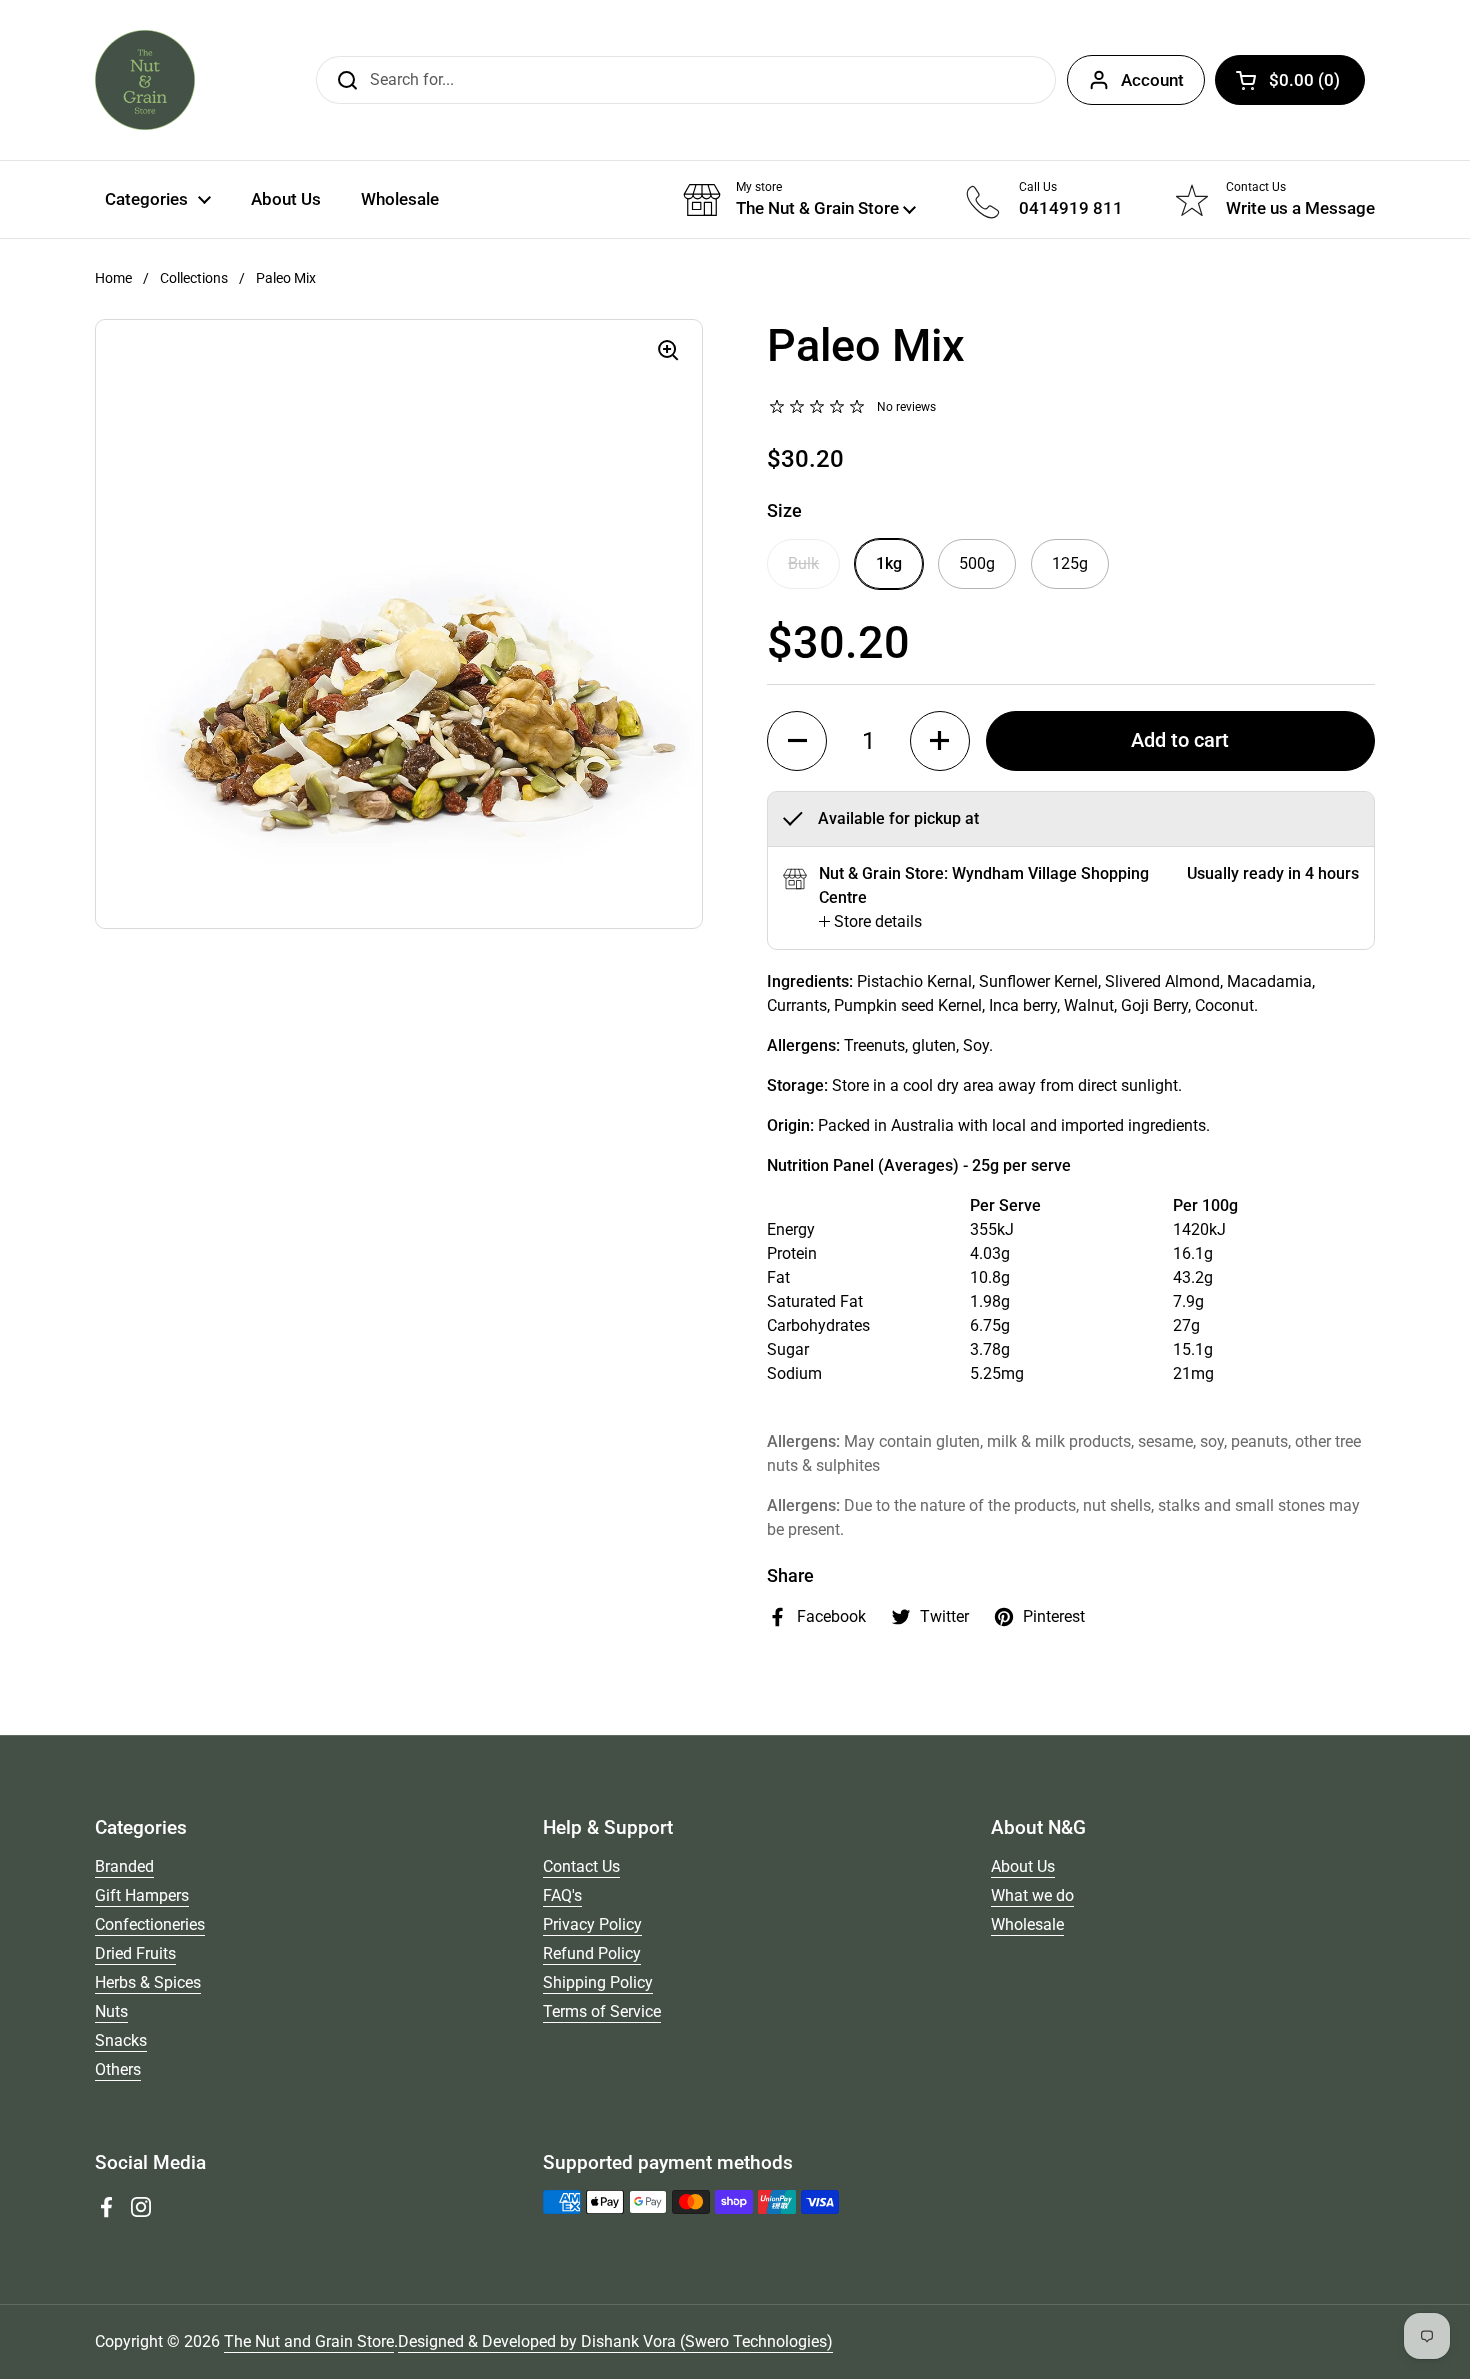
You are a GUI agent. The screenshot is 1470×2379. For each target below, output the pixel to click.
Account (1152, 80)
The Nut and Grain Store (309, 2341)
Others (118, 2069)
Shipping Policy (598, 1982)
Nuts (111, 2011)
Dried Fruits (135, 1953)
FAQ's (562, 1895)
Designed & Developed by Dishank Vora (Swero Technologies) (615, 2341)
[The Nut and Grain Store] (145, 80)
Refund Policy (592, 1953)
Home (113, 278)
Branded (124, 1866)
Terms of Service (602, 2011)
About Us (1023, 1866)
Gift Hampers (142, 1895)
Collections (194, 278)
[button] (1290, 80)
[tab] (870, 922)
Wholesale (1027, 1924)
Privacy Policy (592, 1924)
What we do (1032, 1895)
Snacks (121, 2040)
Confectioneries (150, 1924)
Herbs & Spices (148, 1982)
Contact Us (581, 1866)
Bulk (803, 563)
